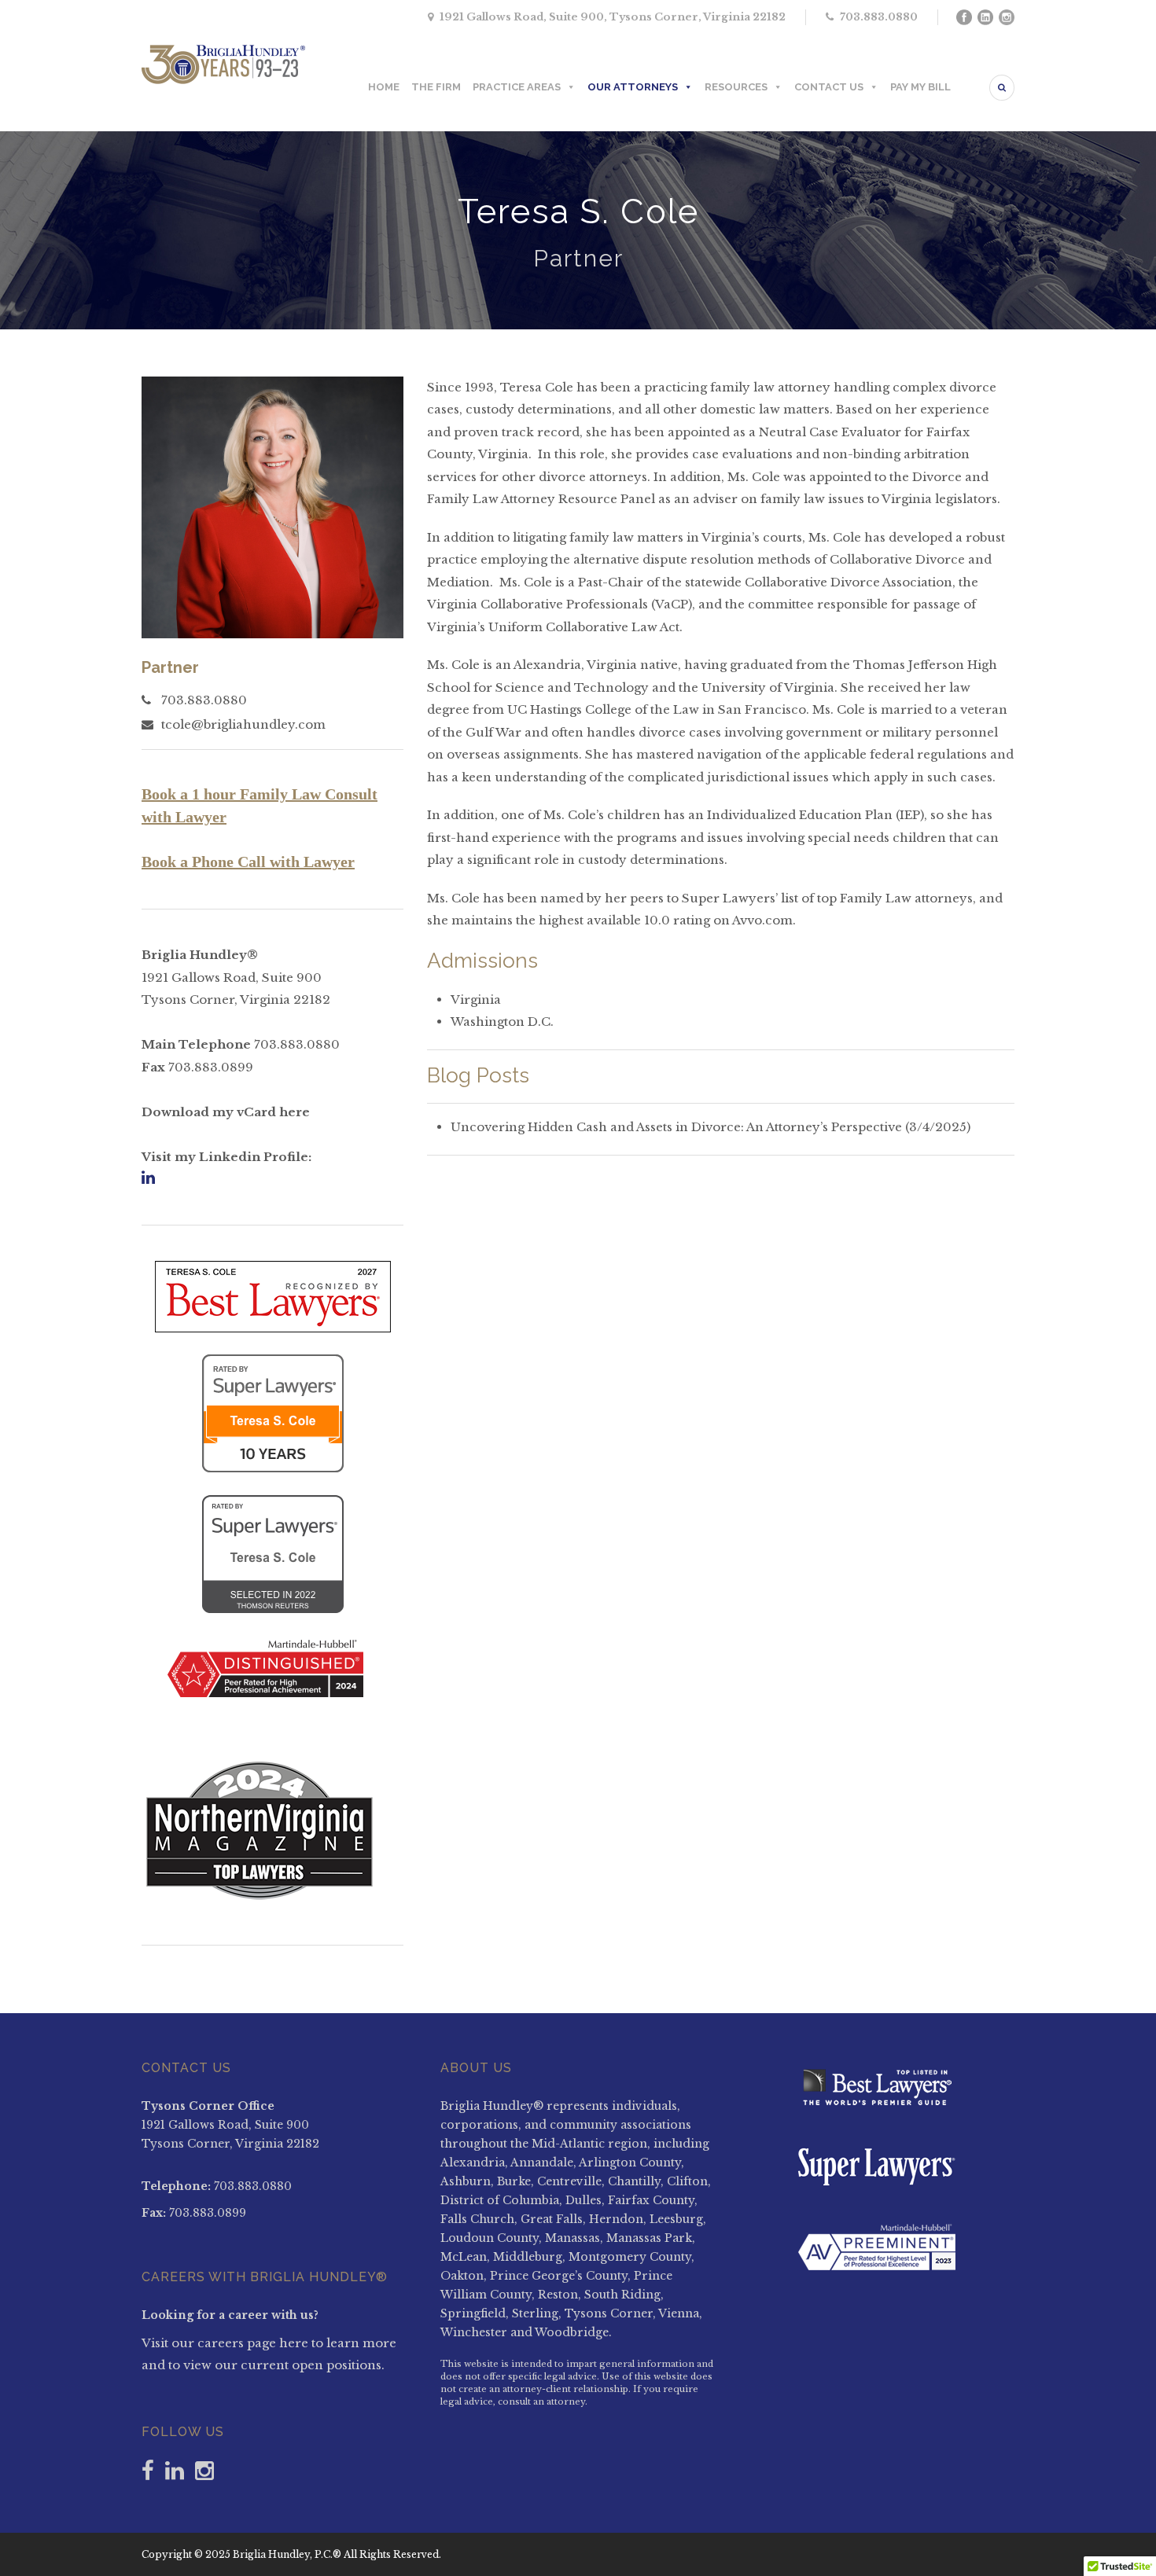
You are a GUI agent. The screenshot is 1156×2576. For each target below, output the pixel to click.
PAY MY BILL (920, 87)
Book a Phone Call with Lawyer (248, 862)
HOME (384, 87)
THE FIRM (436, 87)
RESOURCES (736, 87)
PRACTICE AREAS (517, 87)
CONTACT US (829, 87)
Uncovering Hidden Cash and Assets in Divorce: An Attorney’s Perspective (676, 1127)
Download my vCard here (226, 1112)
